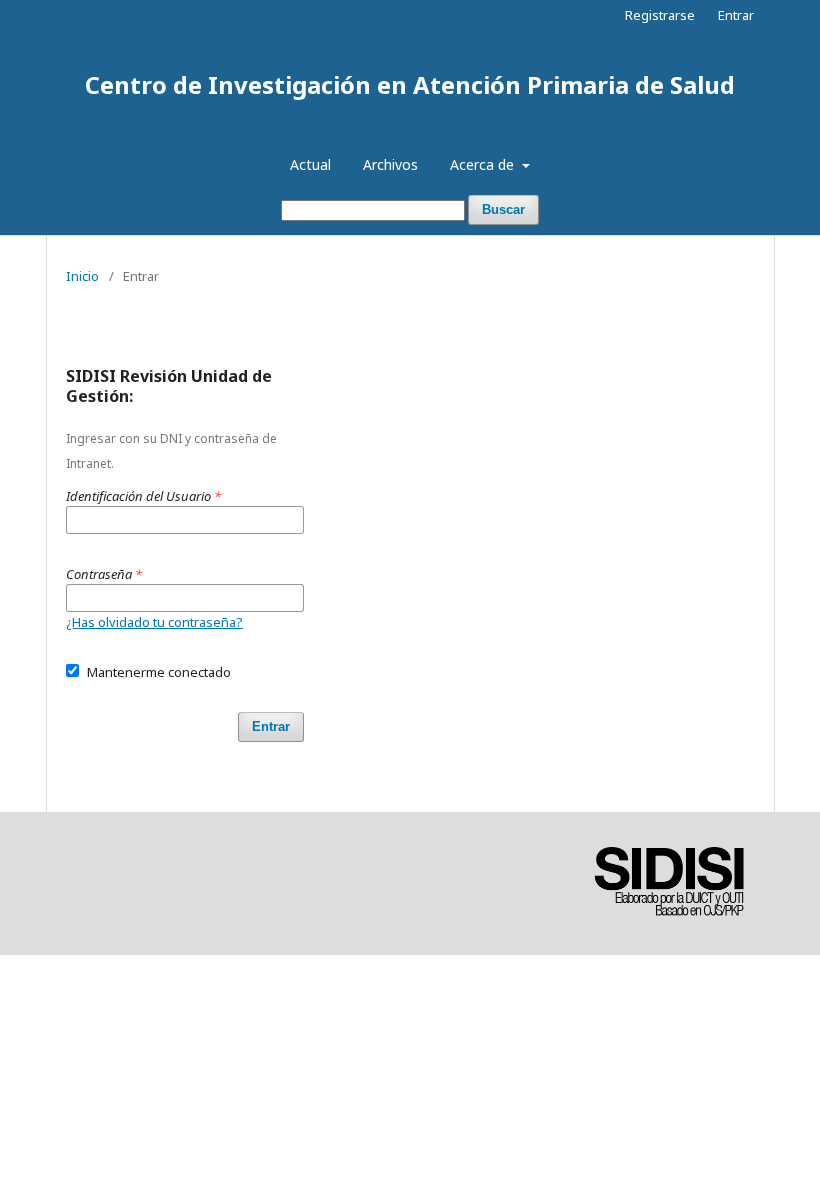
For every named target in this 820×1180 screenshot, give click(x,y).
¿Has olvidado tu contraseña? (154, 622)
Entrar (736, 15)
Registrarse (660, 15)
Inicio (82, 276)
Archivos (390, 164)
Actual (310, 164)
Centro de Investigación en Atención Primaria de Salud (410, 84)
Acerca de (484, 164)
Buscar (503, 209)
